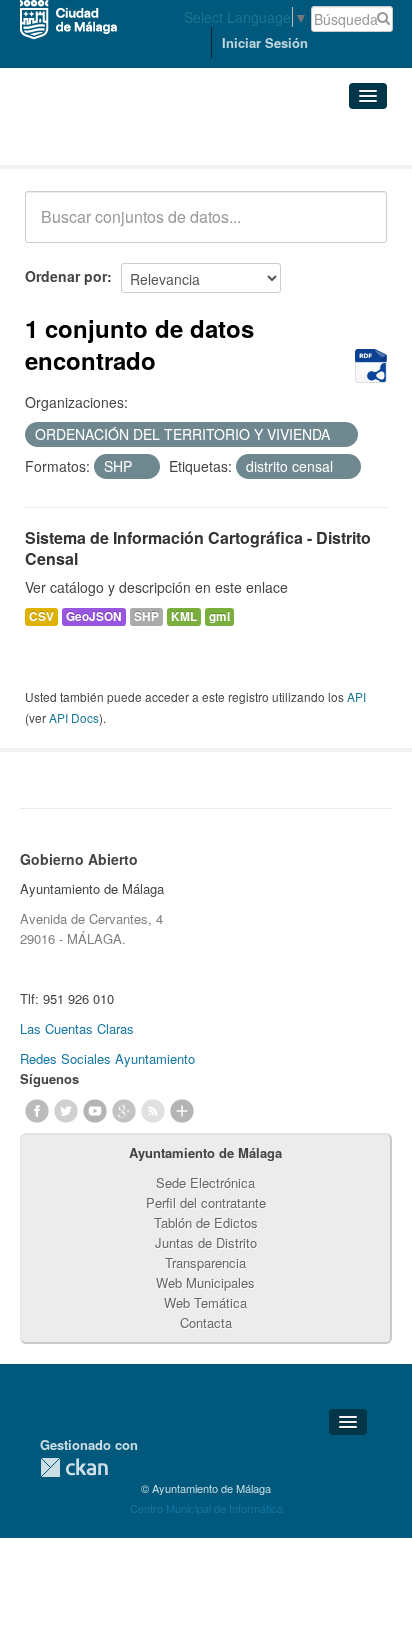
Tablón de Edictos (206, 1222)
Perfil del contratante (206, 1202)
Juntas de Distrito (206, 1242)
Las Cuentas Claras (77, 1028)
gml (219, 616)
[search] (358, 228)
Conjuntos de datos (113, 140)
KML (184, 616)
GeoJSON (94, 616)
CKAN (74, 1467)
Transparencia (205, 1262)
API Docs (74, 717)
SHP (146, 616)
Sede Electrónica (205, 1182)
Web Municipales (205, 1282)
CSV (41, 616)
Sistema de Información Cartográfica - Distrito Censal (198, 548)
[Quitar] (341, 435)
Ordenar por (66, 276)
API (356, 696)
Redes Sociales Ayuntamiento (107, 1058)
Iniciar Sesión (265, 42)
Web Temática (205, 1302)
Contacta (206, 1322)
